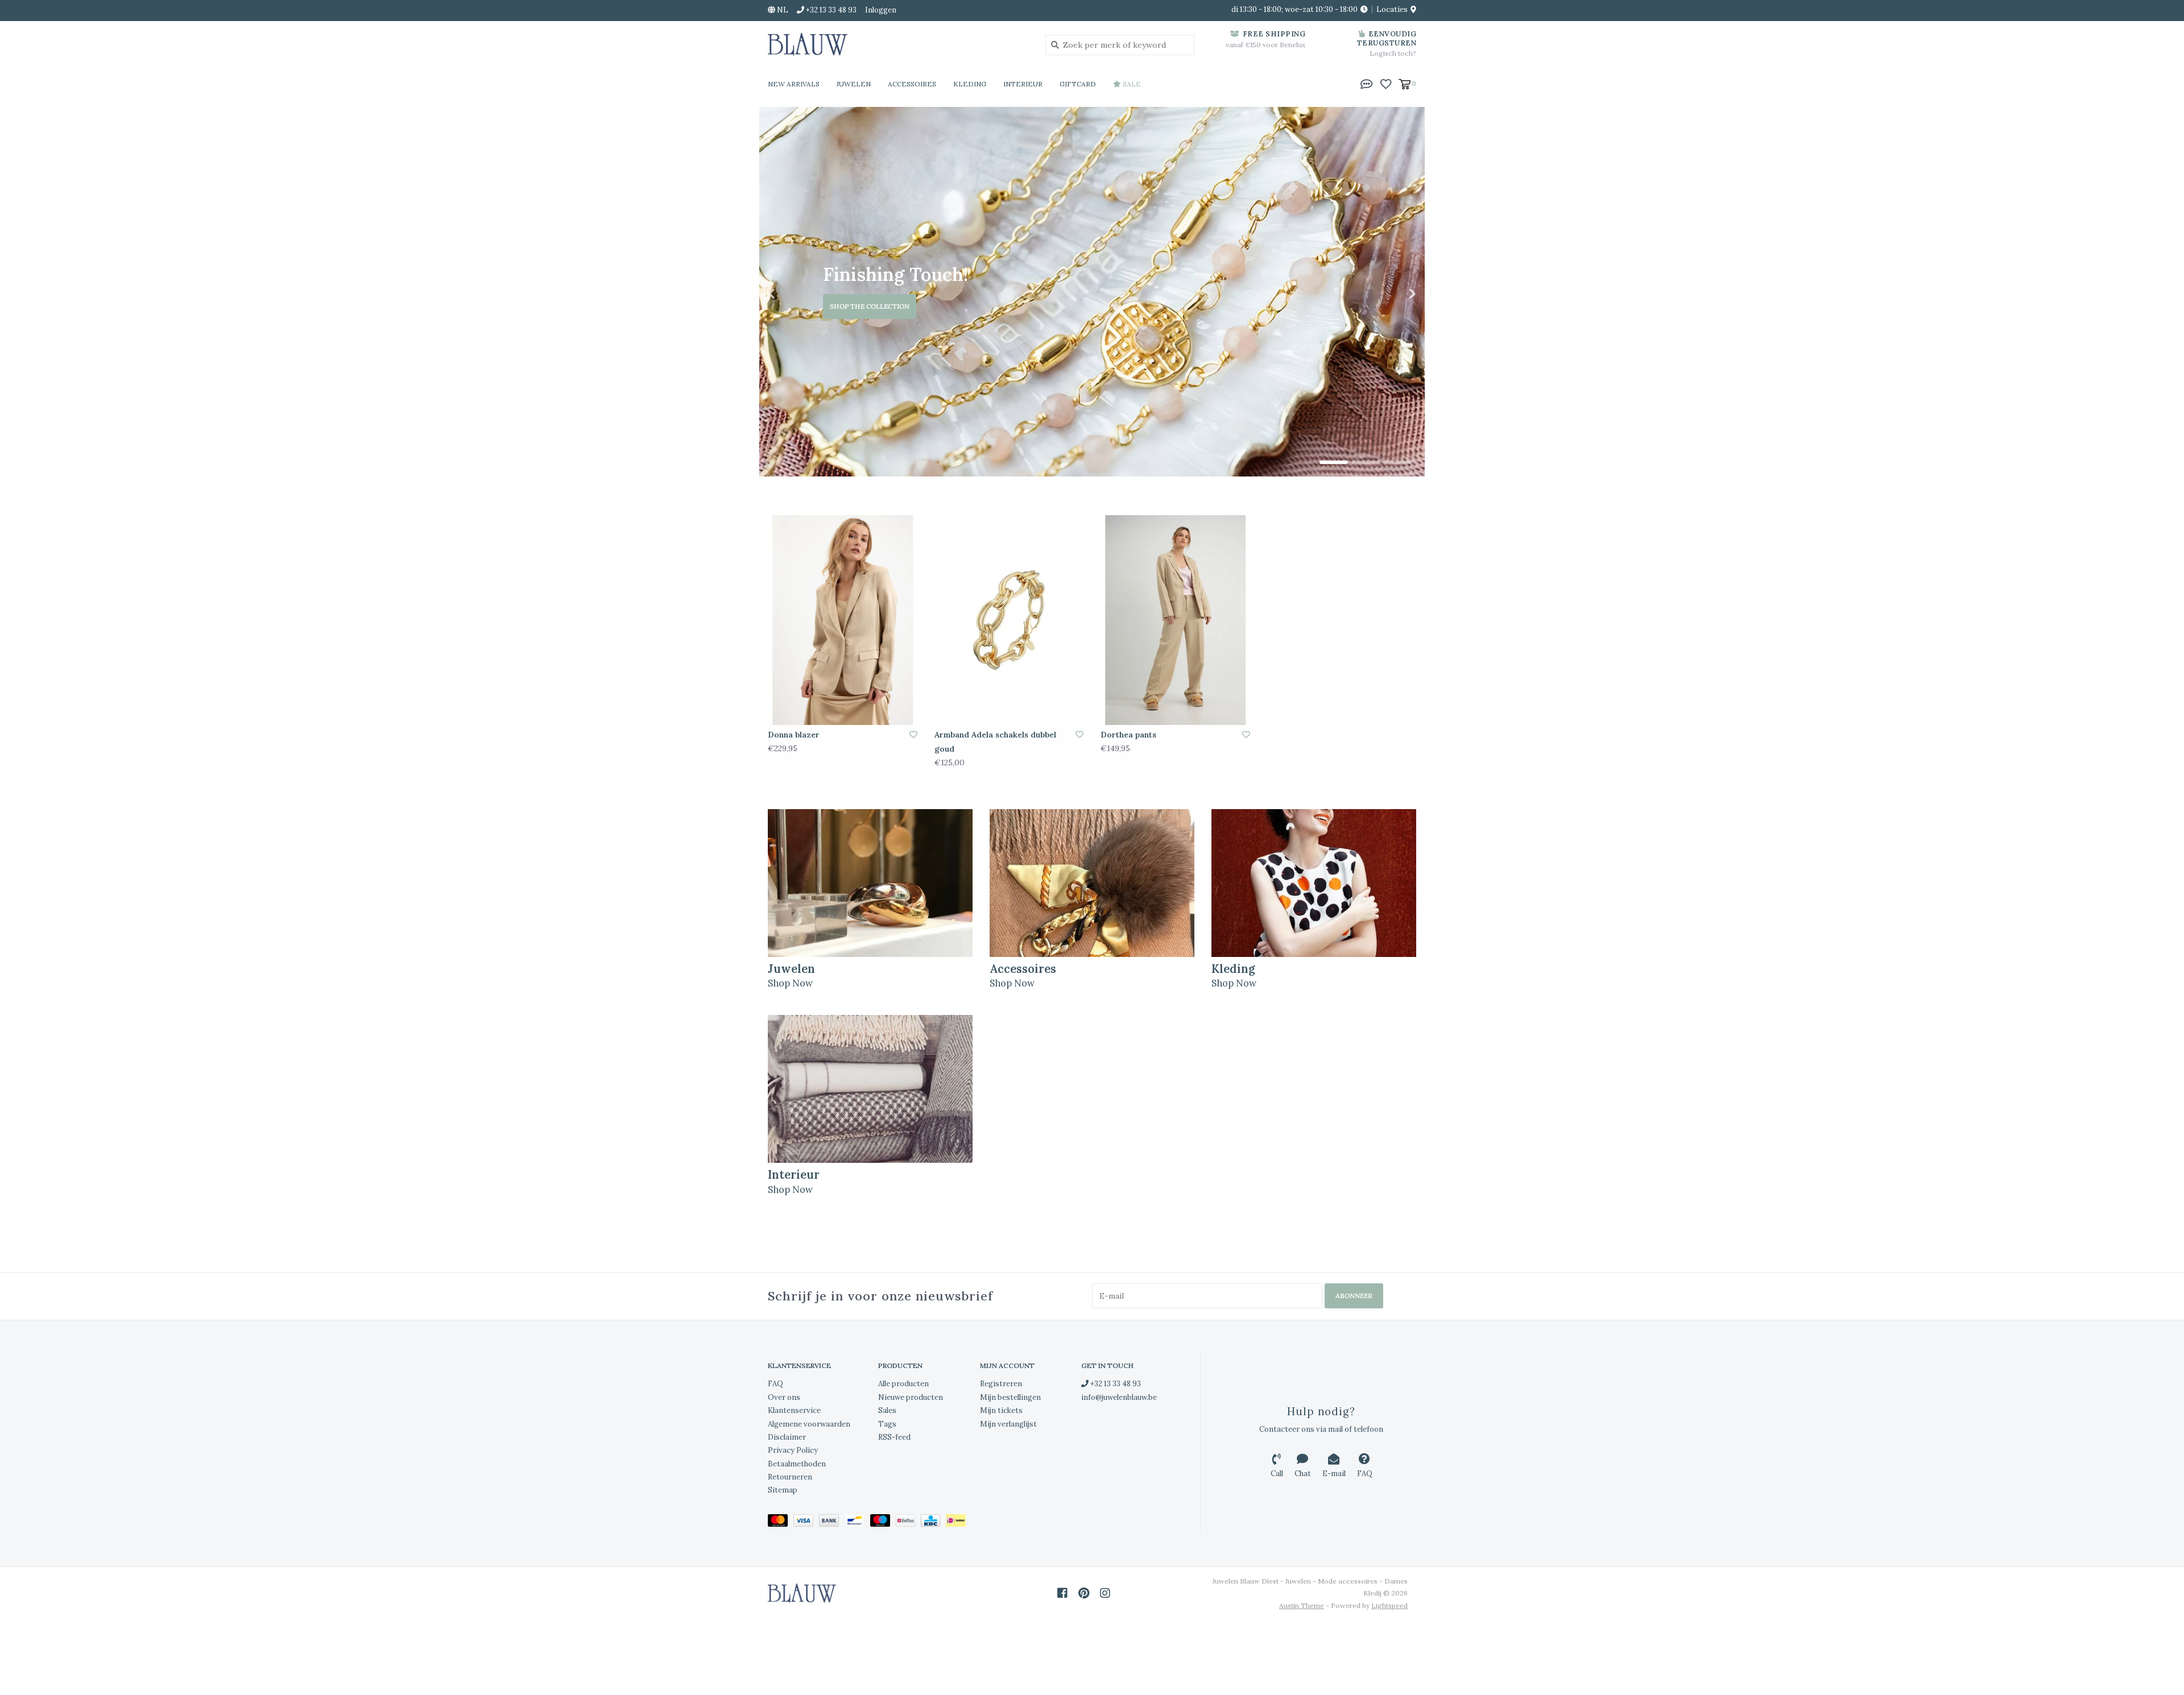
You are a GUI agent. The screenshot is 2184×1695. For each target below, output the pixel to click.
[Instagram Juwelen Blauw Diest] (1105, 1593)
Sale (1131, 84)
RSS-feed (894, 1437)
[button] (1367, 83)
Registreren (1001, 1384)
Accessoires (912, 84)
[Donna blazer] (843, 620)
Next (1388, 294)
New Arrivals (794, 84)
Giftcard (1078, 84)
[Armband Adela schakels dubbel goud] (1009, 620)
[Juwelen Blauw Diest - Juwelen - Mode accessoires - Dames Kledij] (898, 44)
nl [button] (782, 10)
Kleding (970, 84)
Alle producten (903, 1384)
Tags (887, 1424)
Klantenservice (794, 1410)
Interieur (1023, 84)
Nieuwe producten (911, 1397)
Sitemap (783, 1490)
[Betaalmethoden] (781, 1522)
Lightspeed (1389, 1605)
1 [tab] (1334, 462)
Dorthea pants (1128, 735)
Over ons (784, 1397)
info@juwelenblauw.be (1119, 1397)
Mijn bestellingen (1010, 1397)
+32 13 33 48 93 (1115, 1384)
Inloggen (881, 10)
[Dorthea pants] (1175, 620)
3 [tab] (1397, 462)
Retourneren (790, 1477)
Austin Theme (1302, 1605)
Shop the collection (870, 306)
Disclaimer (787, 1437)
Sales (887, 1410)
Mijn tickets (1001, 1410)
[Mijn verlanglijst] (1386, 83)
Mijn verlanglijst (1008, 1424)
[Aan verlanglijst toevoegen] (913, 735)
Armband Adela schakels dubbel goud (995, 742)
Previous (796, 294)
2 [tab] (1366, 462)
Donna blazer (794, 735)
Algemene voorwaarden (809, 1424)
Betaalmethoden (797, 1464)
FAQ (775, 1384)
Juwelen (854, 84)
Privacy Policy (793, 1450)
